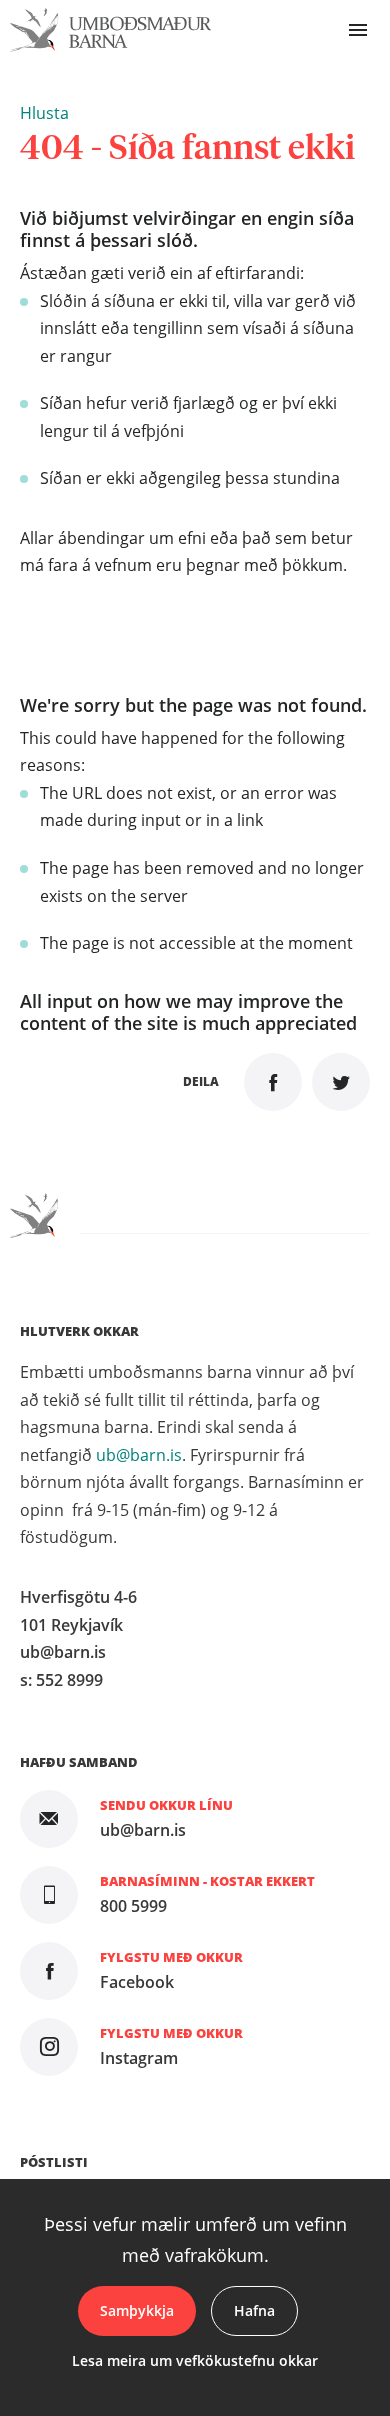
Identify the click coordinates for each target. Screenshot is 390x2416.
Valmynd (358, 30)
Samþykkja (137, 2310)
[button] (44, 113)
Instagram (139, 2058)
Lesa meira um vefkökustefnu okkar (195, 2360)
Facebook (137, 1982)
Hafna (254, 2310)
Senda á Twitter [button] (341, 1081)
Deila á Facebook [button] (273, 1081)
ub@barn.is (139, 1455)
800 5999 (133, 1906)
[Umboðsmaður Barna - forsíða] (111, 30)
